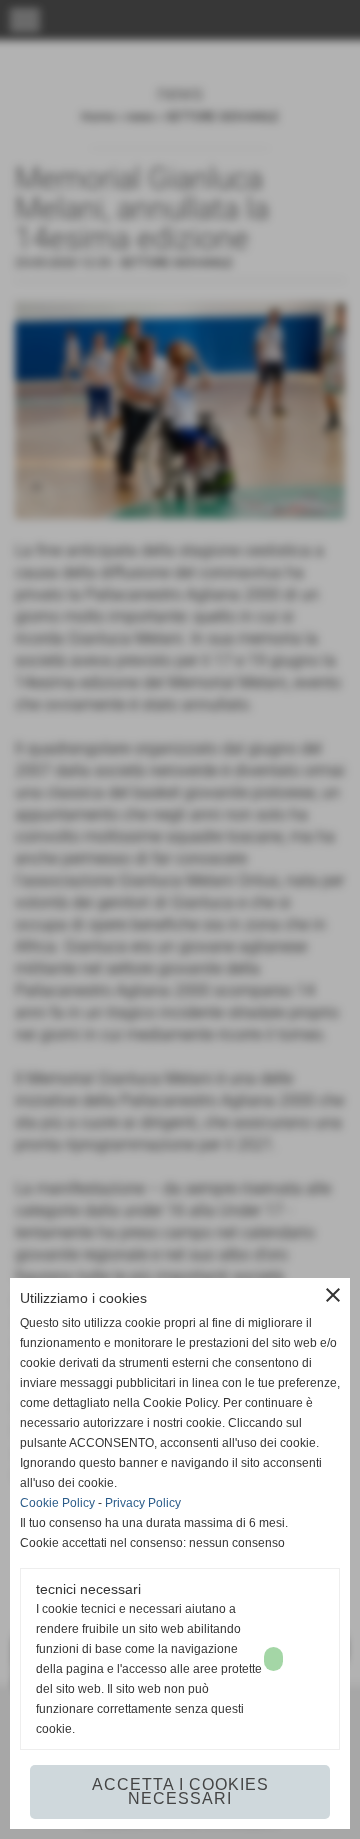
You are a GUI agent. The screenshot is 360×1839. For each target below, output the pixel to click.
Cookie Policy (57, 1503)
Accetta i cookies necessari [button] (180, 1791)
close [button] (333, 1295)
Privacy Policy (143, 1503)
